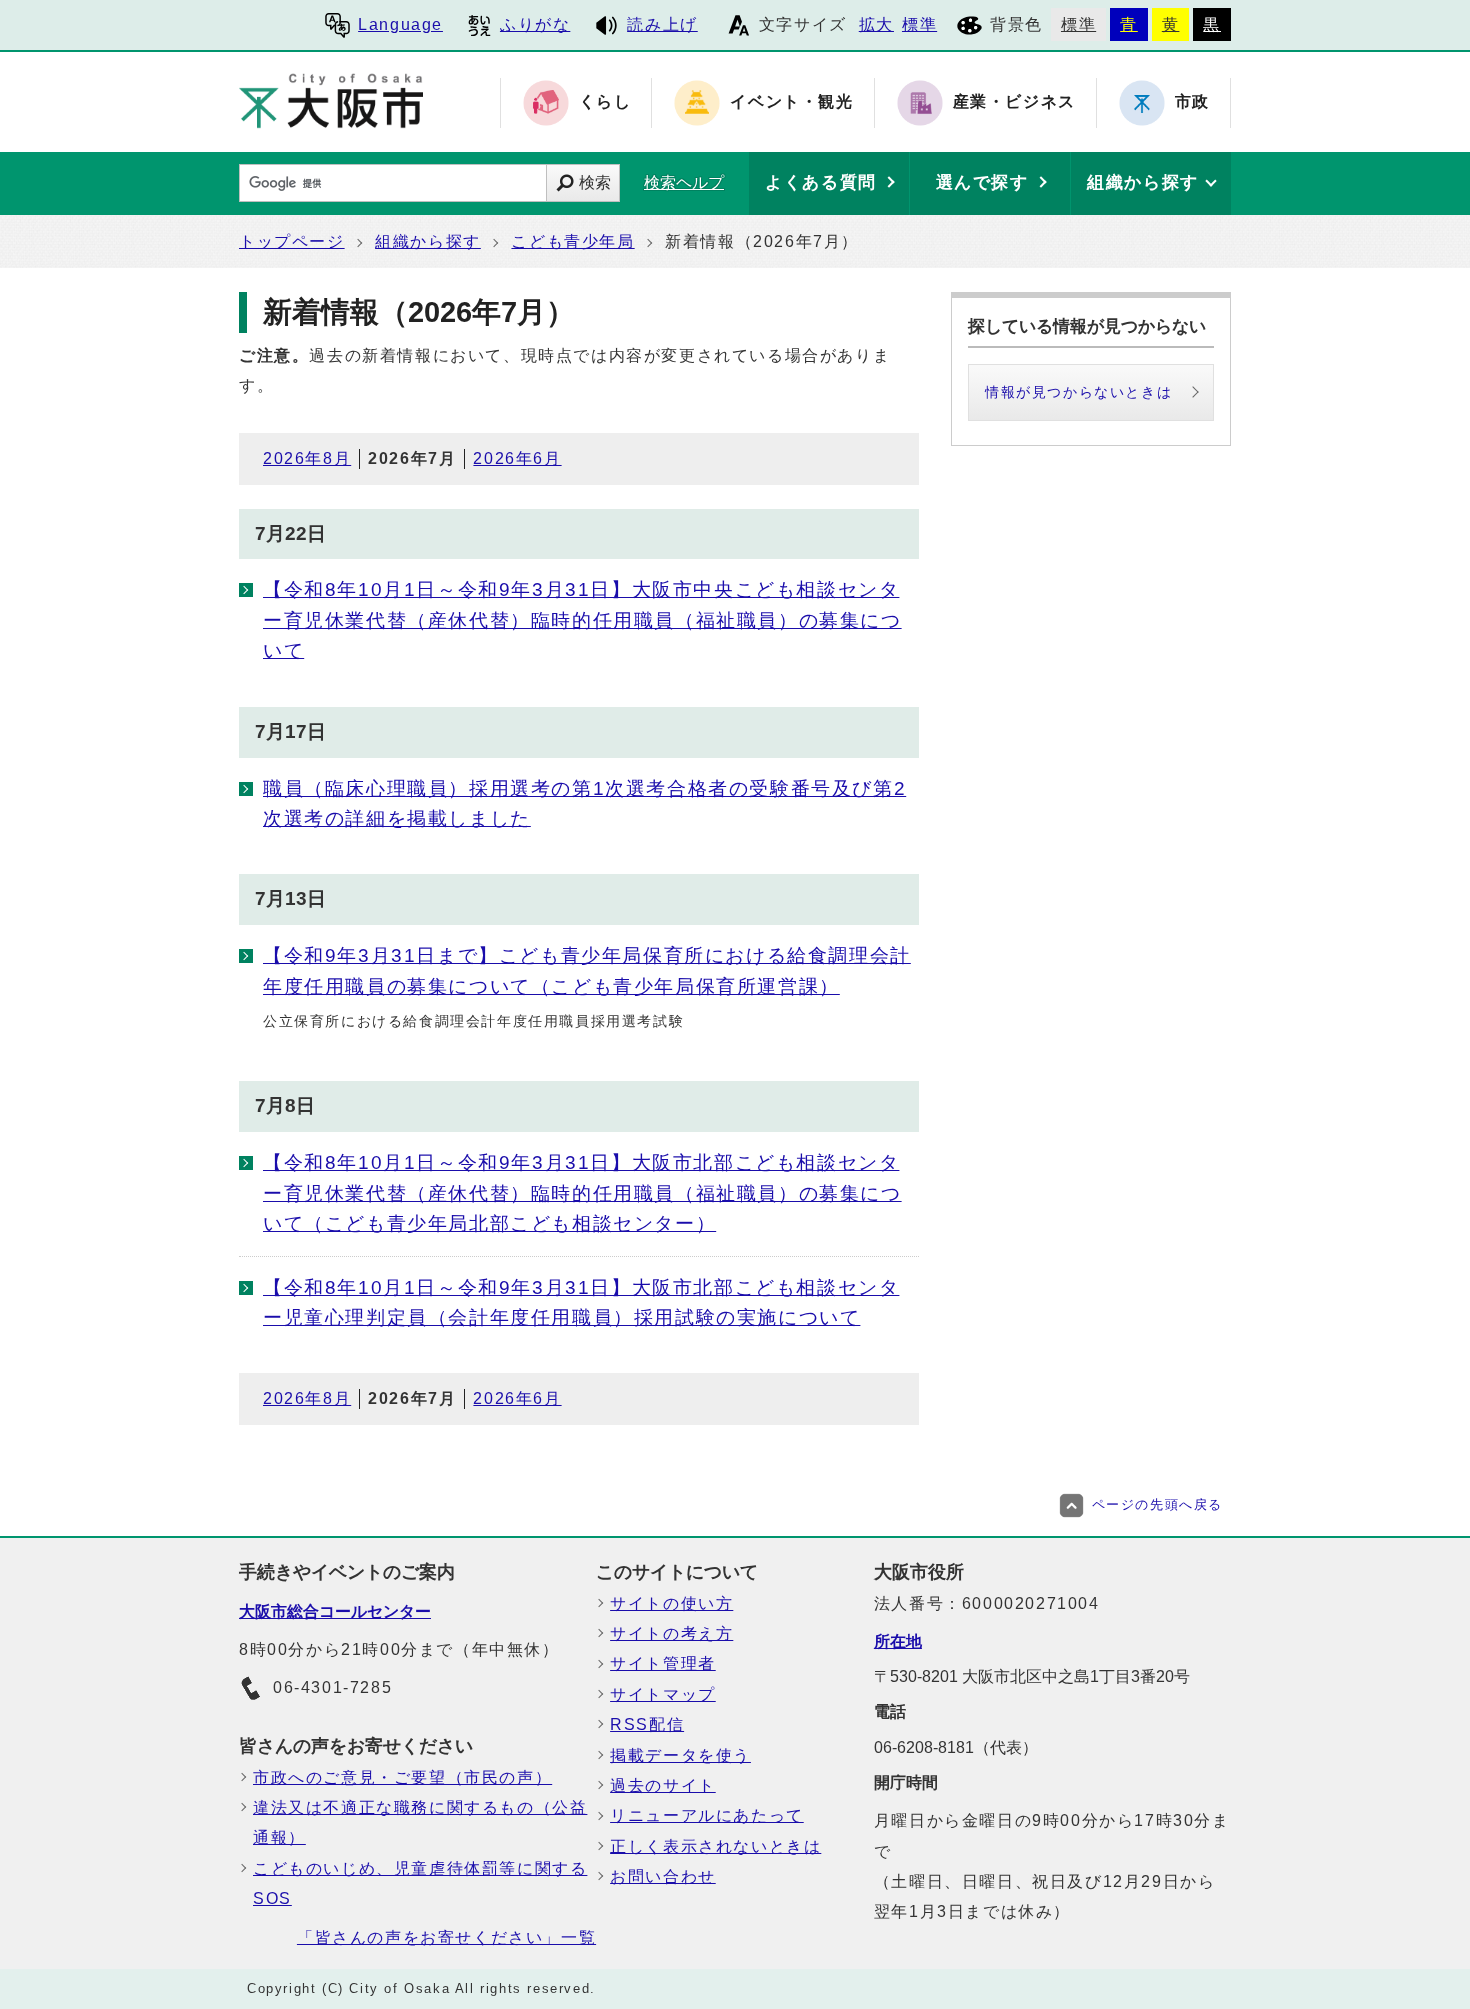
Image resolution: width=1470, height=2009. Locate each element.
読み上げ (662, 24)
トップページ (292, 241)
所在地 (898, 1641)
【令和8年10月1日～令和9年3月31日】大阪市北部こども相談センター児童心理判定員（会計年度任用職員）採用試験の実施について (581, 1302)
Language (400, 24)
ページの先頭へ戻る (1157, 1504)
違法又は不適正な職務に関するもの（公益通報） (420, 1822)
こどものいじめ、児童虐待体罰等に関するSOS (420, 1883)
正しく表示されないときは (715, 1846)
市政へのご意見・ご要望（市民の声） (402, 1777)
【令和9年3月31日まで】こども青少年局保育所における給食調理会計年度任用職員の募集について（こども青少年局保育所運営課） (587, 970)
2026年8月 (307, 458)
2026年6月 (517, 458)
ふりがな (535, 24)
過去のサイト (663, 1785)
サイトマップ (663, 1694)
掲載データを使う (680, 1755)
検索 (595, 182)
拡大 (876, 24)
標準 (919, 24)
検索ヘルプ (684, 182)
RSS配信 (647, 1724)
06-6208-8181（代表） (956, 1747)
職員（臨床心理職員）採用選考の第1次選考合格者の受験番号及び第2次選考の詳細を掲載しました (584, 803)
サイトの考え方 (671, 1633)
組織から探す (428, 241)
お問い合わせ (663, 1876)
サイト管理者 (663, 1663)
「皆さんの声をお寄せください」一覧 (446, 1937)
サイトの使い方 (671, 1603)
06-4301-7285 (332, 1687)
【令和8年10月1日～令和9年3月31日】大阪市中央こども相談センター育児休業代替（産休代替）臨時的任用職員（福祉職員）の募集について (582, 620)
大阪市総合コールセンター (335, 1611)
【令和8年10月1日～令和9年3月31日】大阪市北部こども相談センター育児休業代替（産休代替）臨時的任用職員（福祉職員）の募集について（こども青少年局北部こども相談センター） (582, 1193)
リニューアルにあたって (707, 1815)
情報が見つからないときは (1078, 392)
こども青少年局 (572, 241)
